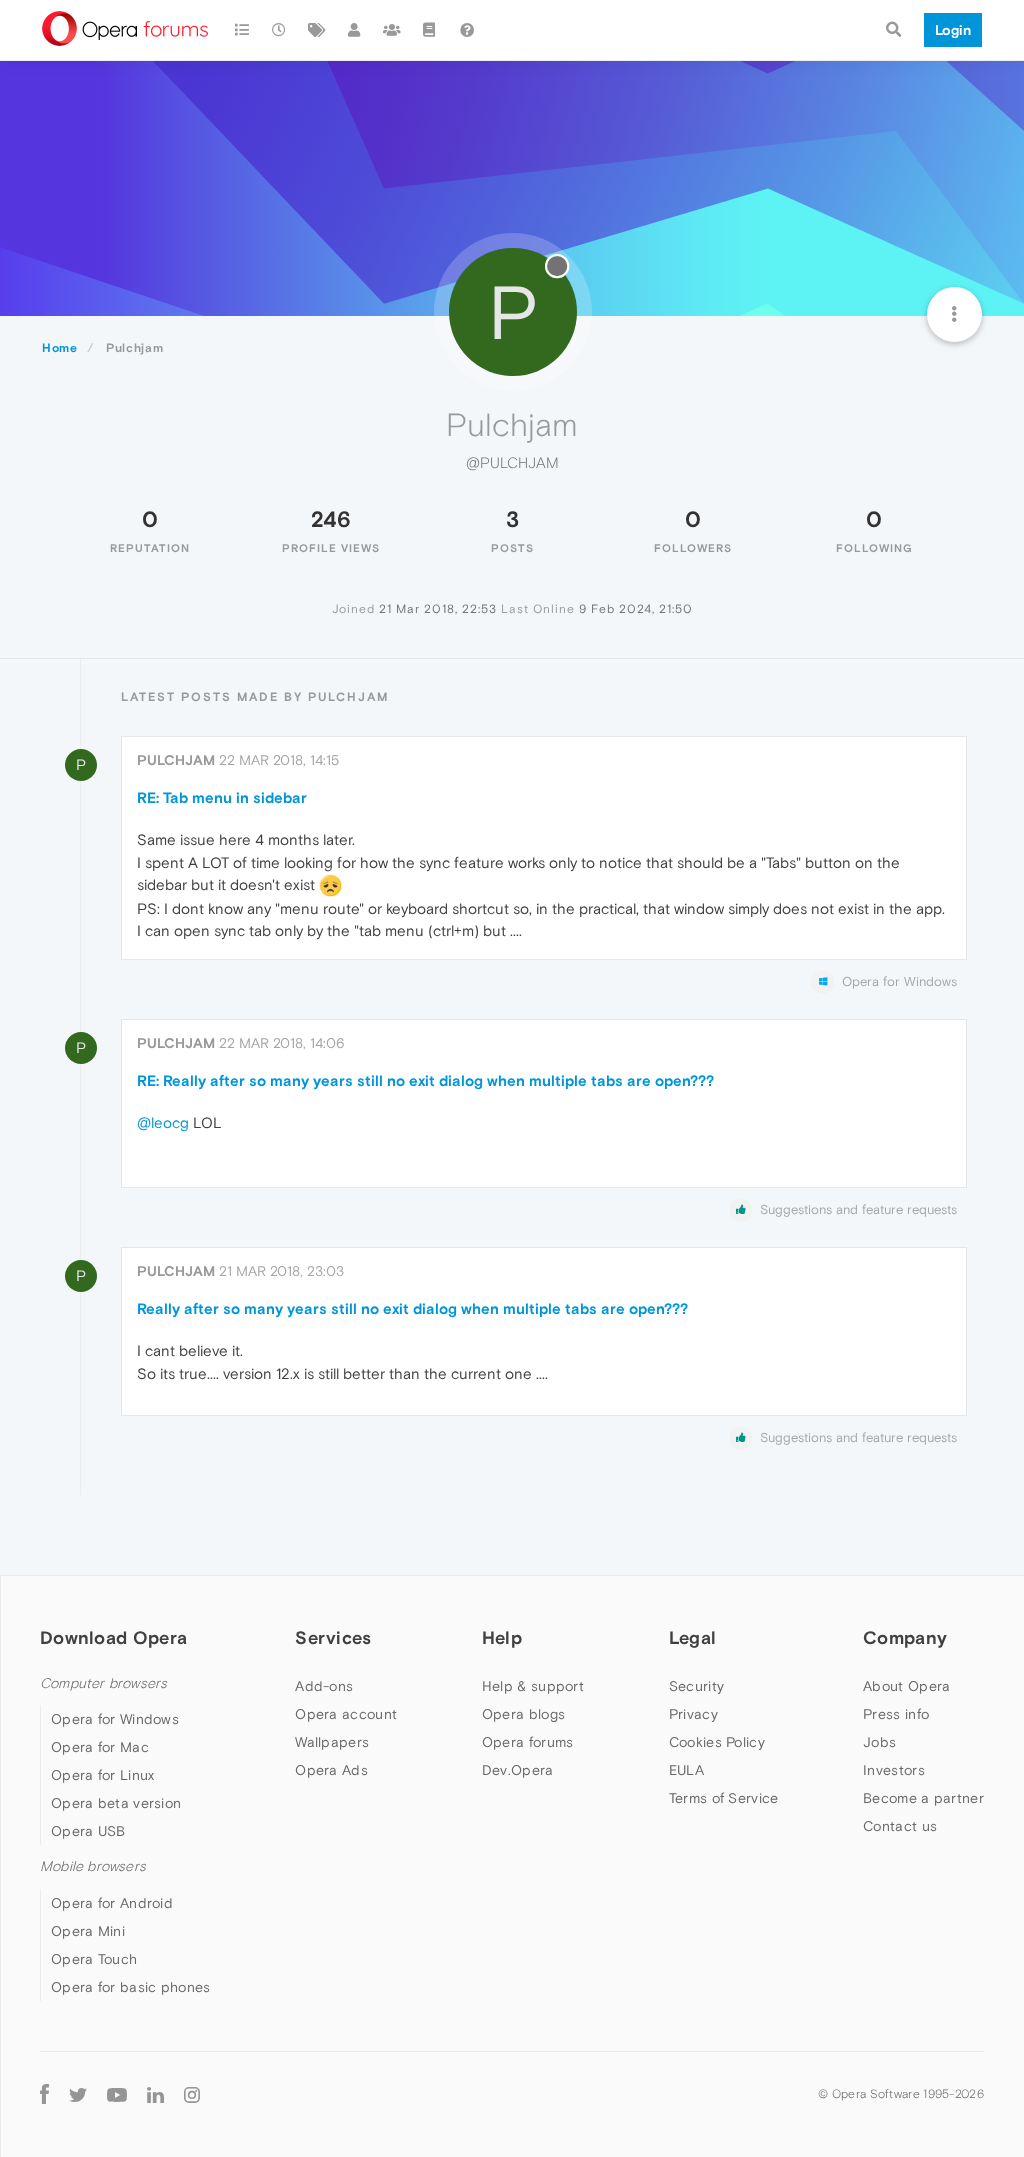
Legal (693, 1637)
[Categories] (242, 30)
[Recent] (280, 30)
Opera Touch (94, 1959)
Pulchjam (176, 760)
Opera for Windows (115, 1719)
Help (502, 1637)
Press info (896, 1714)
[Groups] (392, 30)
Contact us (900, 1826)
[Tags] (317, 30)
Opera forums (528, 1742)
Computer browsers (103, 1683)
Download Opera (113, 1637)
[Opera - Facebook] (44, 2094)
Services (333, 1637)
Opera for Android (112, 1903)
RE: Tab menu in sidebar (222, 797)
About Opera (906, 1686)
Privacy (693, 1714)
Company (905, 1637)
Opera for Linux (103, 1775)
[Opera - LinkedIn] (155, 2094)
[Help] (467, 30)
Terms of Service (724, 1798)
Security (696, 1686)
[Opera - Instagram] (192, 2094)
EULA (686, 1770)
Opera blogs (523, 1714)
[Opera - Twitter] (78, 2094)
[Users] (355, 30)
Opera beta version (116, 1803)
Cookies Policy (717, 1742)
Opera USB (88, 1831)
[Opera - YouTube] (117, 2094)
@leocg (163, 1122)
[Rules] (430, 30)
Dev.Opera (518, 1770)
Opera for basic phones (131, 1987)
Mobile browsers (93, 1866)
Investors (894, 1770)
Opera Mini (88, 1931)
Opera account (346, 1714)
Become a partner (923, 1798)
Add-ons (324, 1686)
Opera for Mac (100, 1747)
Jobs (879, 1742)
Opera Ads (331, 1770)
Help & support (533, 1686)
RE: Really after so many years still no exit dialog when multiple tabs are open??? (425, 1080)
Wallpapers (332, 1742)
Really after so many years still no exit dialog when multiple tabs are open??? (412, 1308)
